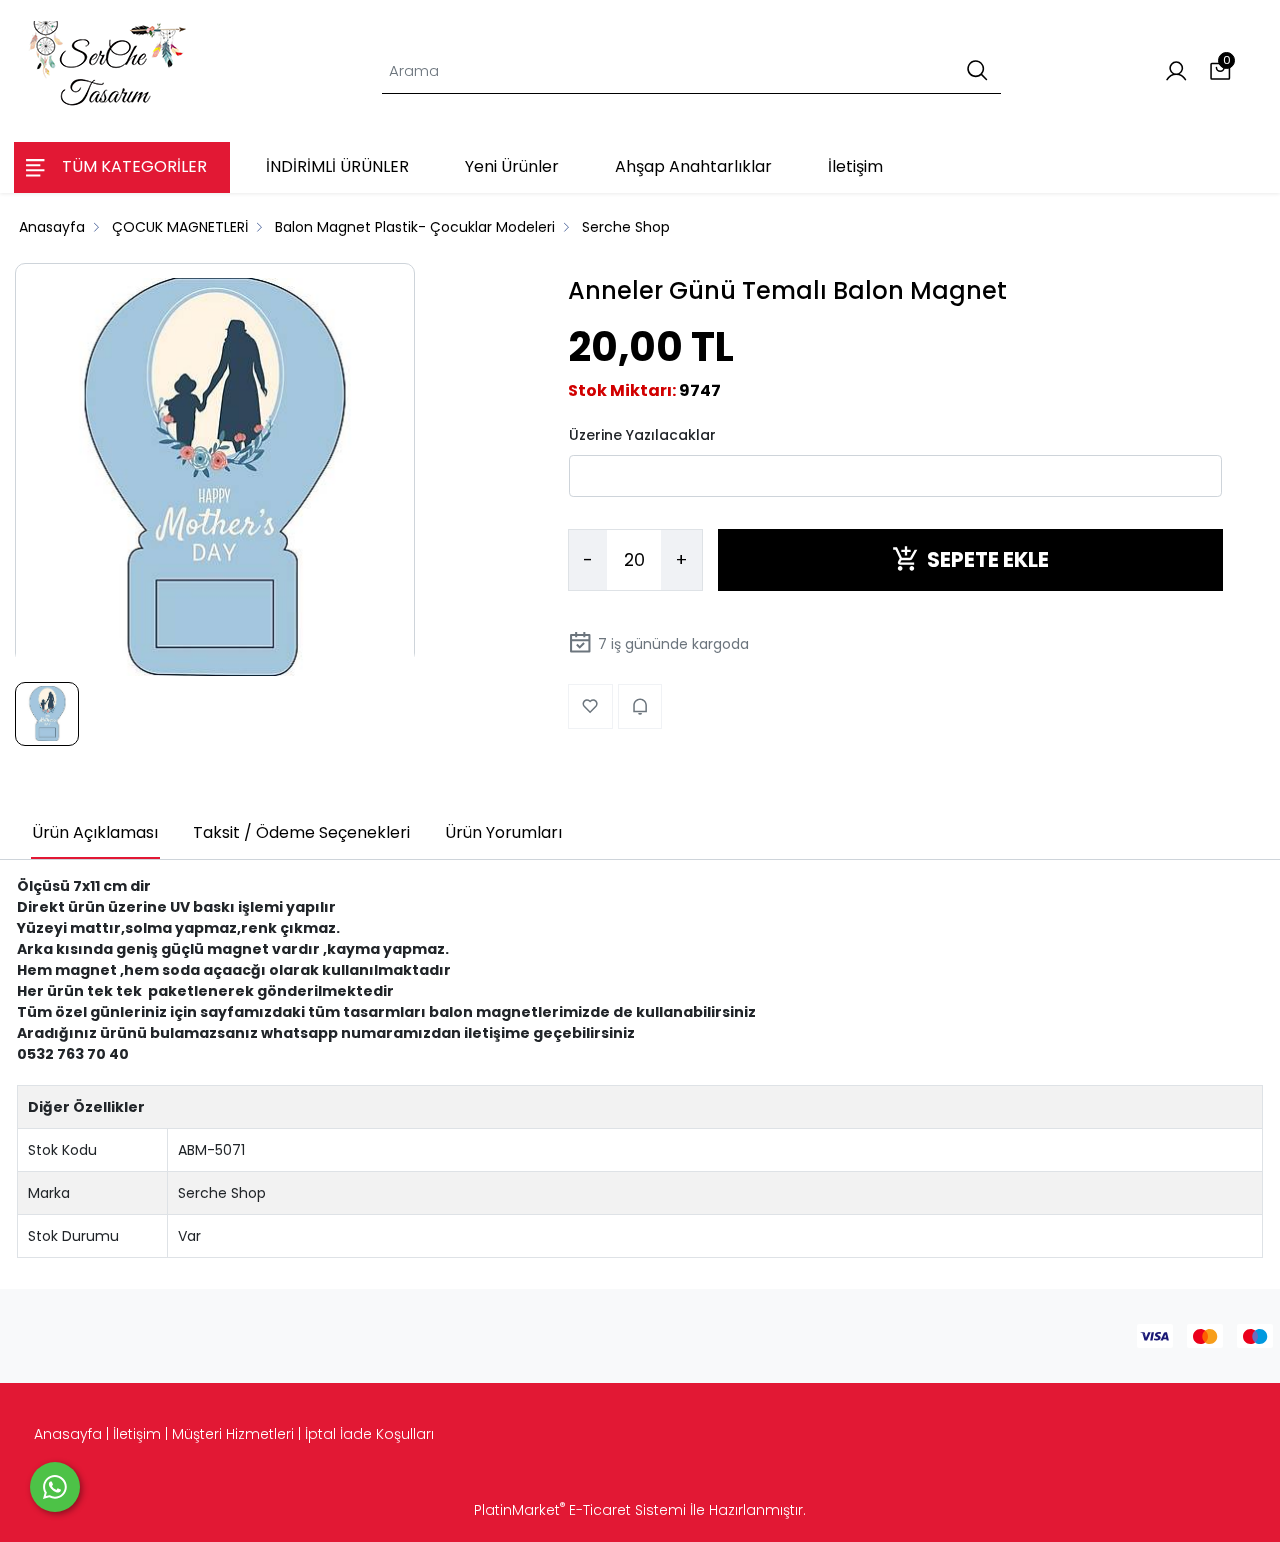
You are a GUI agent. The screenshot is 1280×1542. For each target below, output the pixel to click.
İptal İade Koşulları (369, 1434)
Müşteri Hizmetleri (233, 1434)
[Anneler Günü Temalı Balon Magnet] (215, 478)
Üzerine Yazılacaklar (642, 434)
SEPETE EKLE (988, 559)
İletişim (137, 1434)
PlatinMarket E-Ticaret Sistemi (580, 1510)
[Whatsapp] (55, 1487)
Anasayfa (68, 1434)
